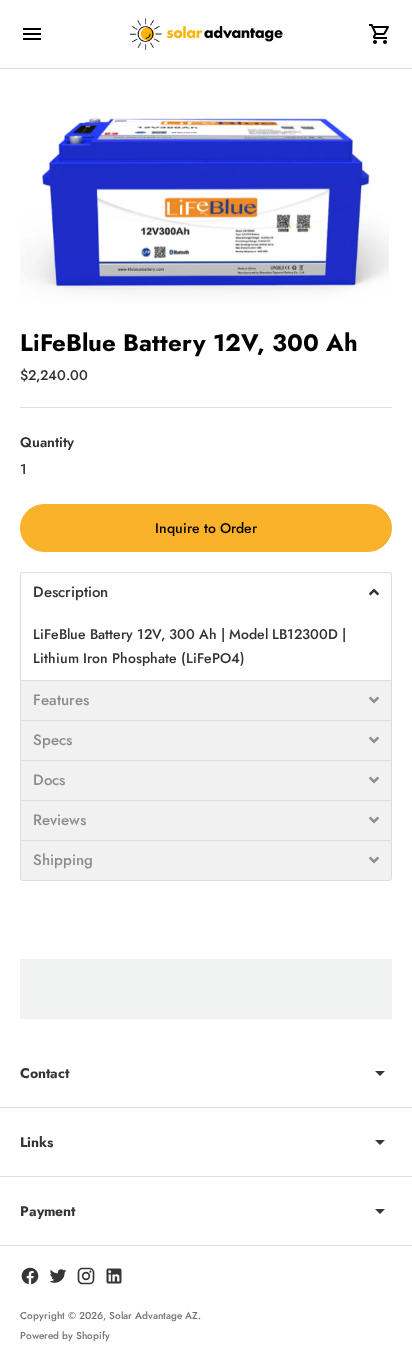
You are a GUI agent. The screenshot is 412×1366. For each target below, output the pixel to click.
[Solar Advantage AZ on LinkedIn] (114, 1276)
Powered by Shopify (65, 1335)
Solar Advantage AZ (153, 1315)
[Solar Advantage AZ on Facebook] (30, 1276)
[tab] (206, 592)
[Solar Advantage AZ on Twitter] (58, 1276)
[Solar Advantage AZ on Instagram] (86, 1276)
